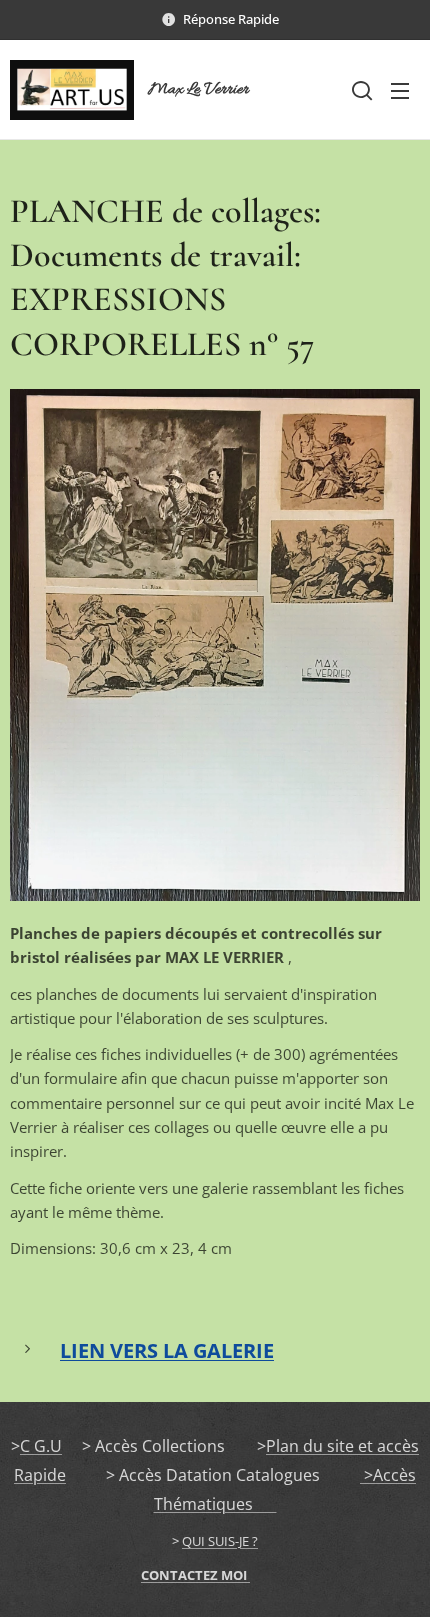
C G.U (41, 1446)
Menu (400, 90)
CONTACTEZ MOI (195, 1575)
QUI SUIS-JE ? (220, 1541)
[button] (360, 90)
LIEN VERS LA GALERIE (167, 1350)
